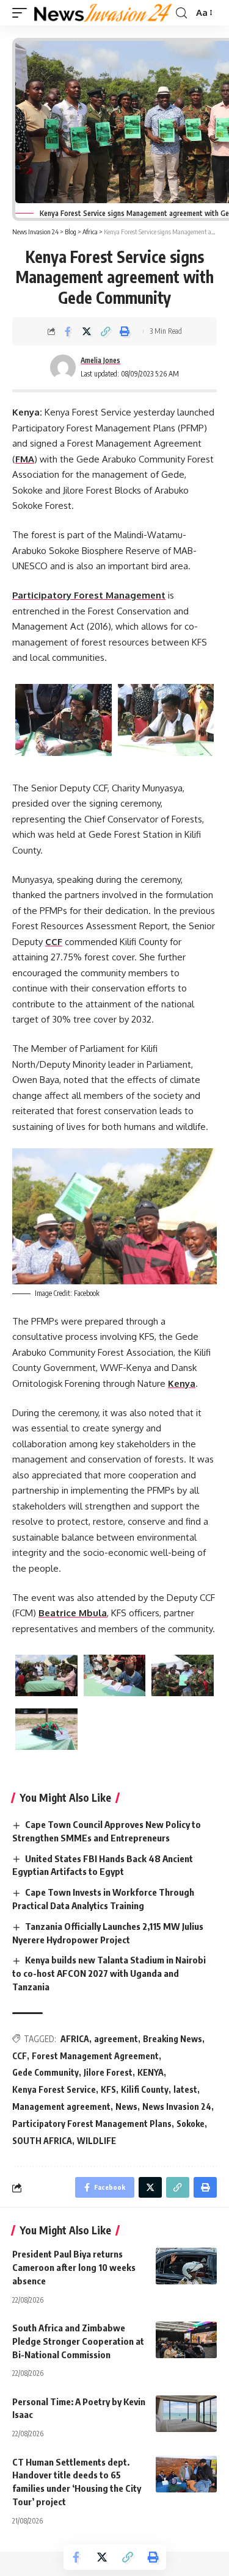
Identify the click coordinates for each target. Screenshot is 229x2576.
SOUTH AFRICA (42, 2141)
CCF (54, 942)
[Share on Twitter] (87, 331)
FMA (25, 459)
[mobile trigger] (23, 13)
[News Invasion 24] (104, 13)
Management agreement (61, 2106)
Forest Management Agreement (95, 2056)
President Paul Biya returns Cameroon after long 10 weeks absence (74, 2267)
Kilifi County (145, 2089)
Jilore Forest (108, 2072)
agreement (116, 2039)
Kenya (182, 1383)
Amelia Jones (100, 360)
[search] (181, 13)
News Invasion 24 (177, 2106)
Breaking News (173, 2039)
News (126, 2106)
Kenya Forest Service (54, 2089)
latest (185, 2089)
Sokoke (191, 2124)
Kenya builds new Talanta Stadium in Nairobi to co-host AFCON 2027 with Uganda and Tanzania (109, 1973)
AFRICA (75, 2039)
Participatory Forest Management (89, 595)
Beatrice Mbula (73, 1613)
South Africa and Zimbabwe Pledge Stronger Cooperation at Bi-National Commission (78, 2341)
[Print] (125, 331)
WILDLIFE (96, 2141)
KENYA (151, 2072)
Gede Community (45, 2072)
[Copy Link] (106, 331)
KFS (108, 2089)
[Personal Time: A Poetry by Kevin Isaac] (186, 2414)
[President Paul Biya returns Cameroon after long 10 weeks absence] (186, 2266)
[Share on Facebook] (68, 331)
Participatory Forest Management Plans (92, 2124)
